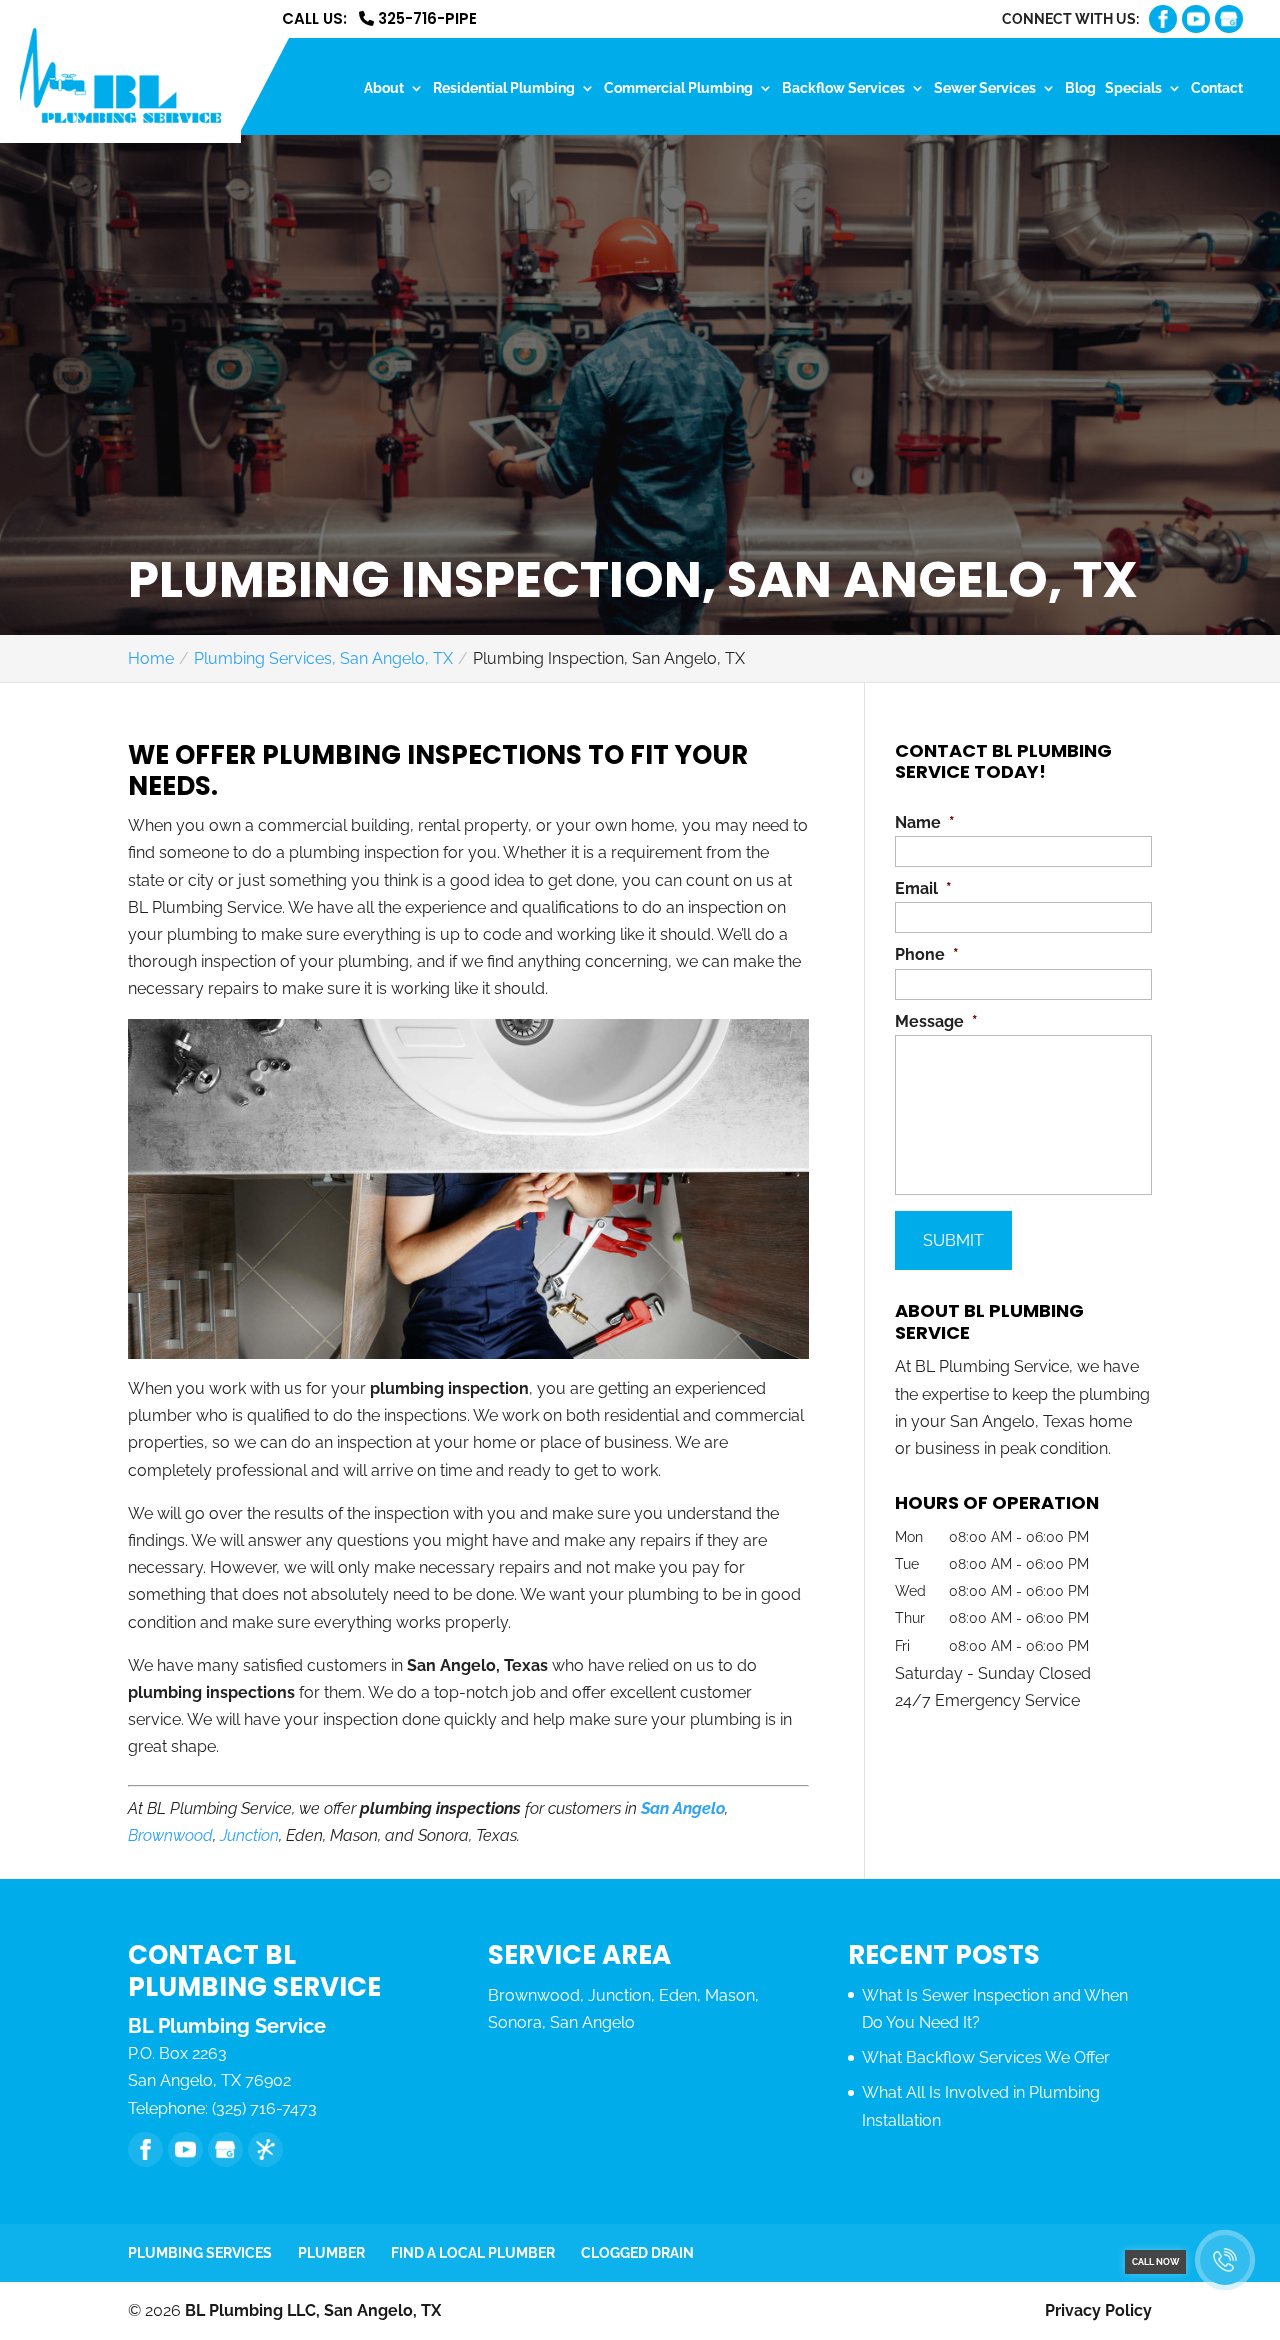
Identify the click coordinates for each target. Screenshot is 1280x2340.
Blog (1080, 88)
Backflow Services (843, 88)
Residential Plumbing (504, 88)
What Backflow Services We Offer (986, 2057)
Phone (927, 954)
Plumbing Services (200, 2253)
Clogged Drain (637, 2253)
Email (923, 888)
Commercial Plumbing (678, 88)
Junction (249, 1835)
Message (936, 1021)
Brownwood (170, 1835)
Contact (1217, 88)
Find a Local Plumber (473, 2253)
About (384, 88)
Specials (1133, 88)
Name (925, 822)
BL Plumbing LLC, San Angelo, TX (313, 2310)
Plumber (331, 2253)
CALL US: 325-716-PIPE (379, 20)
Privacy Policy (1098, 2310)
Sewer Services (985, 88)
